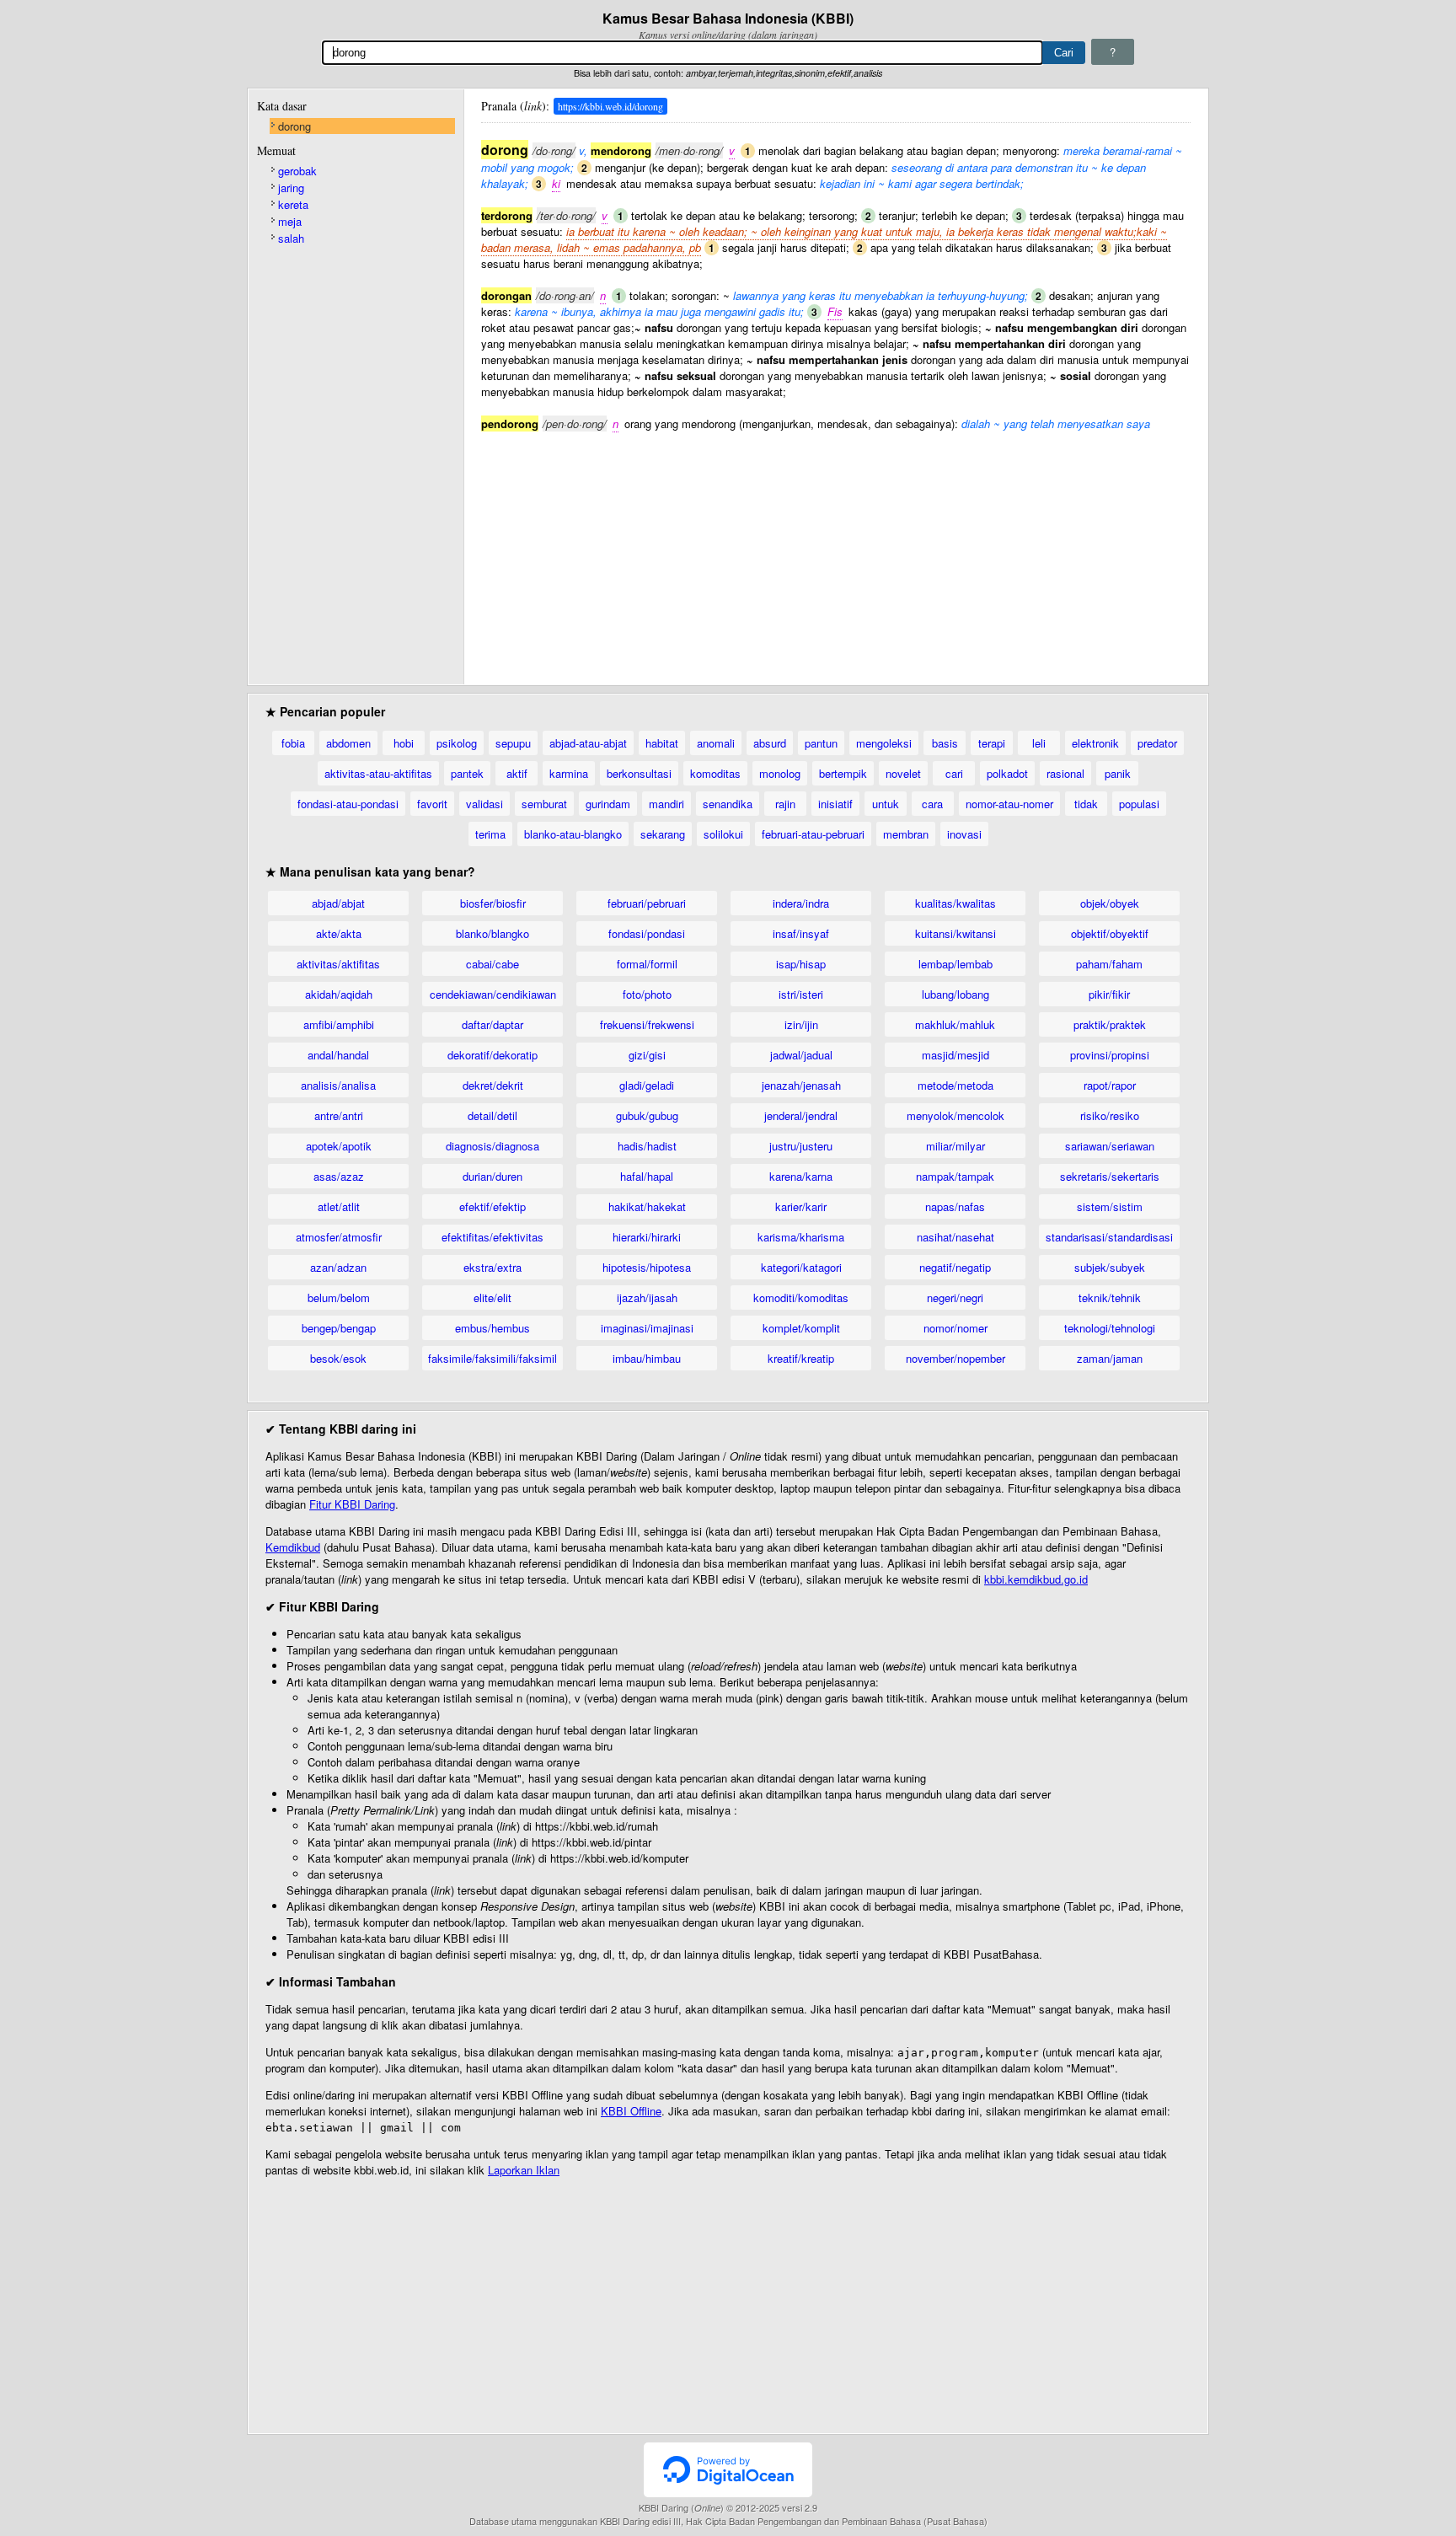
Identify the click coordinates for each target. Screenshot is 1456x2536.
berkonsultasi (639, 773)
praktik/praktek (1110, 1024)
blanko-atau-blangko (573, 834)
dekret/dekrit (493, 1085)
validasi (484, 804)
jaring (291, 188)
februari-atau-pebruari (813, 834)
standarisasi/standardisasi (1109, 1237)
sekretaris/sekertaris (1110, 1176)
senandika (728, 804)
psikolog (457, 743)
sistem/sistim (1110, 1206)
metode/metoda (955, 1085)
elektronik (1095, 743)
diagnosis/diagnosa (492, 1146)
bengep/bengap (339, 1328)
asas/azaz (339, 1176)
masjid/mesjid (955, 1055)
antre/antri (339, 1115)
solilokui (723, 834)
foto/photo (647, 994)
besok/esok (338, 1358)
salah (291, 238)
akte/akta (339, 933)
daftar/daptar (492, 1024)
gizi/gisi (647, 1055)
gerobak (297, 171)
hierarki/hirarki (647, 1237)
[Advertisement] (836, 550)
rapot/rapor (1110, 1085)
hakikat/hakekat (647, 1206)
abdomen (348, 743)
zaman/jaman (1110, 1358)
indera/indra (801, 903)
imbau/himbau (647, 1358)
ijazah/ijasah (647, 1297)
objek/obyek (1110, 903)
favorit (432, 804)
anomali (716, 743)
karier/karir (801, 1206)
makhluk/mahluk (955, 1024)
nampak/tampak (955, 1176)
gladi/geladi (647, 1085)
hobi (404, 743)
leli (1039, 743)
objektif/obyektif (1110, 933)
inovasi (964, 834)
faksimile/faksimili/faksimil (492, 1358)
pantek (467, 773)
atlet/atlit (339, 1206)
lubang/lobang (955, 994)
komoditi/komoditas (801, 1297)
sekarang (663, 834)
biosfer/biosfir (493, 903)
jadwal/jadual (801, 1055)
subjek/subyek (1110, 1267)
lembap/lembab (955, 964)
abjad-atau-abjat (588, 743)
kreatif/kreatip (801, 1358)
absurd (770, 743)
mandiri (666, 804)
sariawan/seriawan (1110, 1146)
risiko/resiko (1110, 1115)
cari (954, 773)
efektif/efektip (492, 1206)
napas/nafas (955, 1206)
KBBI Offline (631, 2111)
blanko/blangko (492, 933)
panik (1118, 773)
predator (1157, 743)
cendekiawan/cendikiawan (493, 994)
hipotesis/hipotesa (647, 1267)
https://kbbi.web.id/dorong (610, 106)
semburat (544, 804)
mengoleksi (884, 743)
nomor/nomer (955, 1328)
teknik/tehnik (1110, 1297)
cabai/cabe (492, 964)
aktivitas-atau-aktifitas (378, 773)
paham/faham (1109, 964)
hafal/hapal (647, 1176)
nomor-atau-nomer (1009, 804)
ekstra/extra (492, 1267)
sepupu (513, 743)
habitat (662, 743)
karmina (569, 773)
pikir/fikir (1109, 994)
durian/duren (492, 1176)
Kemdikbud (293, 1547)
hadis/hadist (647, 1146)
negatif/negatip (955, 1267)
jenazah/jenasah (801, 1085)
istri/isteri (801, 994)
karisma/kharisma (801, 1237)
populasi (1139, 804)
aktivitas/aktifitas (338, 964)
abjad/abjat (338, 903)
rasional (1065, 773)
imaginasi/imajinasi (647, 1328)
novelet (903, 773)
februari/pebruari (647, 903)
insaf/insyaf (801, 933)
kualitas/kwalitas (955, 903)
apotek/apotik (339, 1146)
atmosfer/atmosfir (339, 1237)
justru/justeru (801, 1146)
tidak (1086, 804)
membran (906, 834)
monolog (780, 773)
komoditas (715, 773)
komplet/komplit (801, 1328)
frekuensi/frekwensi (647, 1024)
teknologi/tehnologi (1110, 1328)
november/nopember (955, 1358)
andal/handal (338, 1055)
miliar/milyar (955, 1146)
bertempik (843, 773)
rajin (785, 804)
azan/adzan (338, 1267)
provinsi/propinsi (1110, 1055)
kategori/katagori (801, 1267)
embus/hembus (492, 1328)
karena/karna (801, 1176)
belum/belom (339, 1297)
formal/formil (647, 964)
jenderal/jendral (801, 1115)
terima (490, 834)
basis (945, 743)
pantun (821, 743)
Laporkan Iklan (524, 2170)
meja (290, 221)
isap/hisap (801, 964)
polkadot (1007, 773)
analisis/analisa (338, 1085)
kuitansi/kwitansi (955, 933)
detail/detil (492, 1115)
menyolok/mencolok (955, 1115)
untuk (886, 804)
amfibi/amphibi (339, 1024)
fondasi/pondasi (647, 933)
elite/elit (492, 1297)
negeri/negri (955, 1297)
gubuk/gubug (647, 1115)
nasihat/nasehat (955, 1237)
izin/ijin (801, 1024)
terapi (992, 743)
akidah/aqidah (339, 994)
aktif (517, 773)
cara (932, 804)
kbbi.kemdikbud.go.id (1036, 1579)
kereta (293, 204)
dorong (294, 126)
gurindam (608, 804)
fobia (293, 743)
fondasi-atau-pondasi (348, 804)
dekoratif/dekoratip (492, 1055)
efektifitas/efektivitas (492, 1237)
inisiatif (835, 804)
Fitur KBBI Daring (352, 1504)
